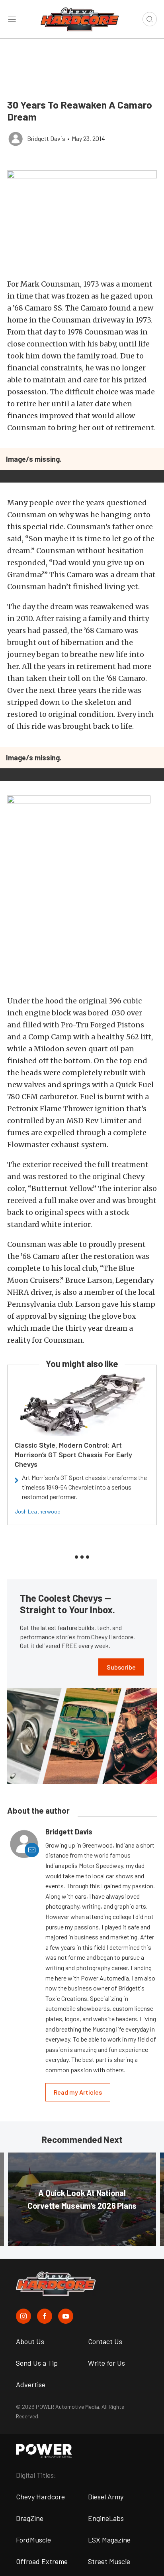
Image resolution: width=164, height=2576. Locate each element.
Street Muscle (109, 2561)
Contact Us (105, 2341)
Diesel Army (106, 2497)
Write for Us (106, 2363)
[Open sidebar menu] (12, 19)
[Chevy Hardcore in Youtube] (66, 2316)
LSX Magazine (109, 2540)
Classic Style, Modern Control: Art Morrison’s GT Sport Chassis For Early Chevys (73, 1454)
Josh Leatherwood (38, 1511)
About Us (30, 2341)
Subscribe (121, 1667)
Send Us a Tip (37, 2363)
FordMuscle (33, 2540)
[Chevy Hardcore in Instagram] (23, 2316)
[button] (82, 221)
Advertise (31, 2384)
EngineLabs (106, 2518)
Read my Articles (78, 2092)
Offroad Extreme (42, 2561)
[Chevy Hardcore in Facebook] (45, 2316)
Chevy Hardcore (40, 2497)
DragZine (30, 2518)
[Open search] (150, 19)
